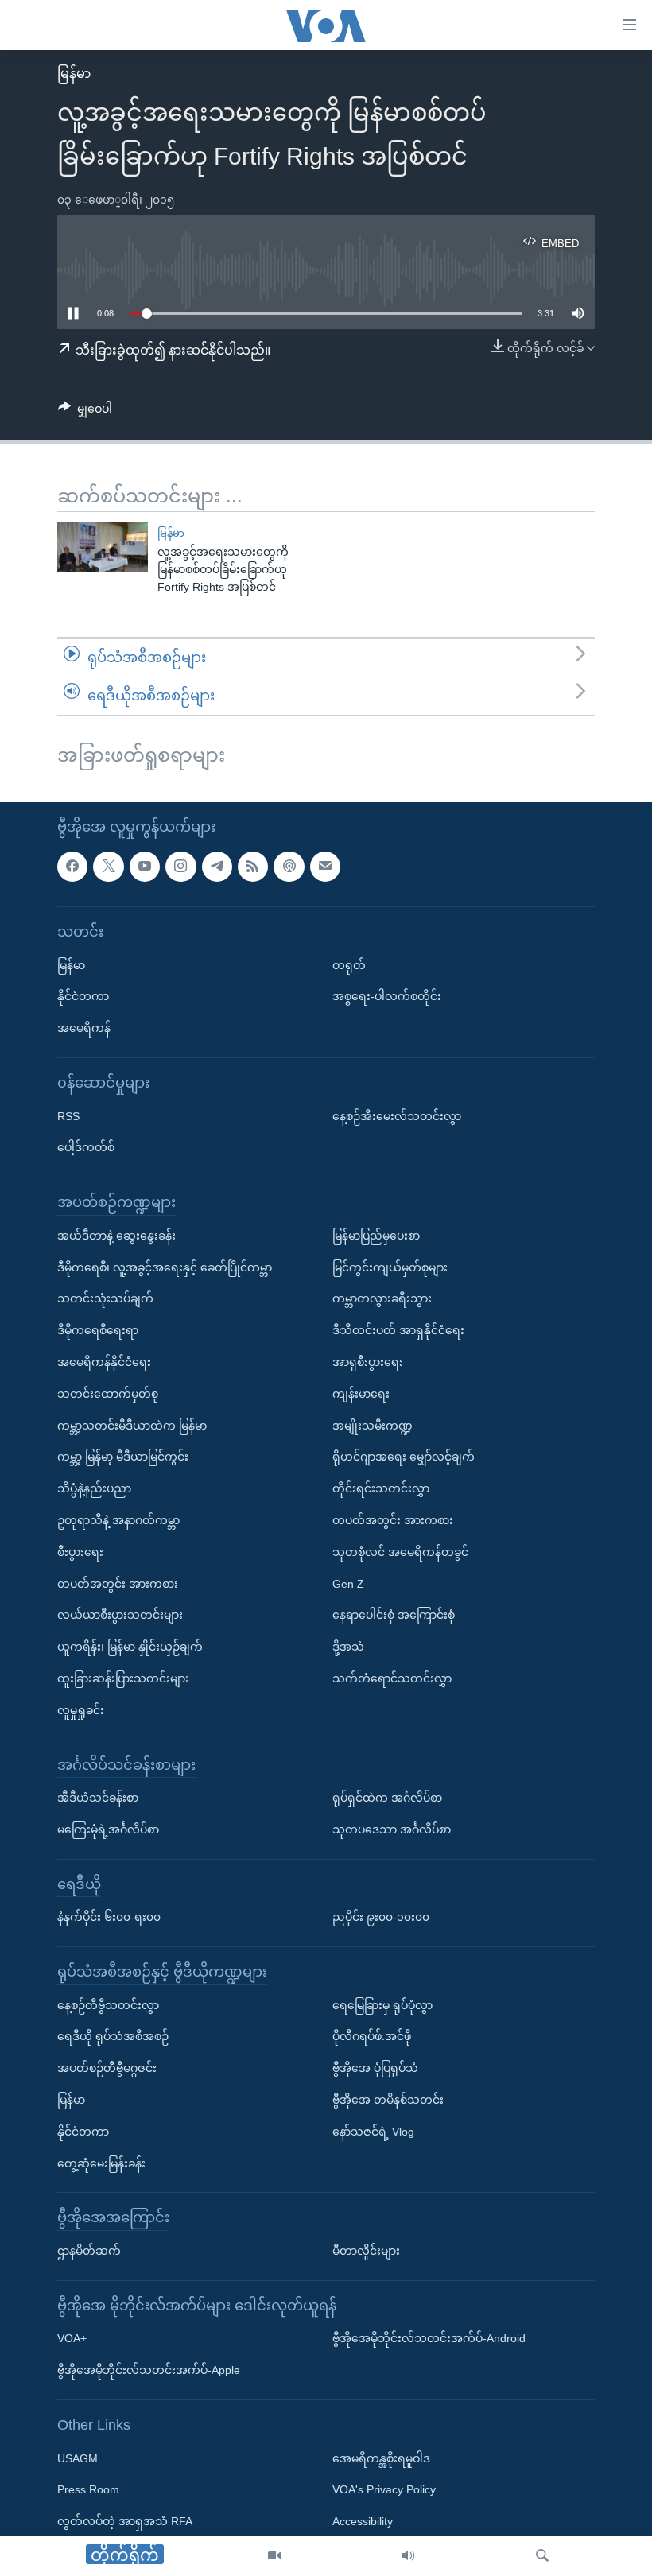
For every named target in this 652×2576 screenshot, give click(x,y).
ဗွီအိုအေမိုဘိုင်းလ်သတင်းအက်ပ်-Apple (149, 2371)
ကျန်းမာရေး (361, 1394)
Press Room (88, 2490)
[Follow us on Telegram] (217, 867)
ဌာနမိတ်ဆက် (89, 2251)
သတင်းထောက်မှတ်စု (108, 1394)
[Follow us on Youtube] (145, 867)
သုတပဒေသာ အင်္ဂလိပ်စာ (392, 1829)
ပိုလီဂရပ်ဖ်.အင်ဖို (372, 2037)
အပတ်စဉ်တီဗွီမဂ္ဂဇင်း (107, 2069)
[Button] (85, 412)
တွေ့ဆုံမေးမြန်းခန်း (101, 2163)
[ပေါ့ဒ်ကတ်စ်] (289, 867)
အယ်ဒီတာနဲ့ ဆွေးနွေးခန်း (116, 1236)
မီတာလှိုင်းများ (366, 2251)
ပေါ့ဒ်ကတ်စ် (86, 1148)
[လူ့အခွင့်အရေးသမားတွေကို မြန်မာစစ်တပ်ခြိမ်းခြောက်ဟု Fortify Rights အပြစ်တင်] (103, 547)
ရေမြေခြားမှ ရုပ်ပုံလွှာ (382, 2005)
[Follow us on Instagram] (180, 867)
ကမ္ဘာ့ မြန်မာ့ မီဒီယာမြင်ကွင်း (123, 1457)
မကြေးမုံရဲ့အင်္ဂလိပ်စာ (108, 1829)
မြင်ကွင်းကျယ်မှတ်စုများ (390, 1267)
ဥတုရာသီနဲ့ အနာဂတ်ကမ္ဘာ (118, 1520)
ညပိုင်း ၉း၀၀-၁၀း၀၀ (381, 1918)
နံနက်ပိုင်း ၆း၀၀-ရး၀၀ (109, 1918)
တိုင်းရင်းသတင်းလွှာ (381, 1489)
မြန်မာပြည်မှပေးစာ (376, 1236)
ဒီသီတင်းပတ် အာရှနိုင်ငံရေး (398, 1331)
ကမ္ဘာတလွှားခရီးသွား (382, 1299)
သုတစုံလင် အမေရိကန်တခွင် (400, 1552)
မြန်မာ (74, 74)
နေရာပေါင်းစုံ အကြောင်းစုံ (394, 1616)
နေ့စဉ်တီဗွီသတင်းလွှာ (108, 2005)
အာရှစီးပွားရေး (368, 1362)
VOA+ (72, 2339)
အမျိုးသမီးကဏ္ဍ (373, 1426)
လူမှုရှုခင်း (81, 1710)
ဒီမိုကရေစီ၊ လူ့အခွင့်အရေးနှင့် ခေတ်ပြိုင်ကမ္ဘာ (165, 1267)
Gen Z (348, 1584)
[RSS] (253, 867)
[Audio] (408, 2556)
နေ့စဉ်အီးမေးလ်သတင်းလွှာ (397, 1116)
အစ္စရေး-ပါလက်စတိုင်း (387, 997)
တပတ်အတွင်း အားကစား (118, 1584)
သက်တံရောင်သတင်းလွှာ (392, 1678)
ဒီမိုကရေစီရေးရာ (98, 1331)
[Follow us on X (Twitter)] (108, 867)
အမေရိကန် (84, 1029)
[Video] (274, 2556)
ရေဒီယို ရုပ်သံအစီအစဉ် (113, 2037)
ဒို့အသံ (348, 1647)
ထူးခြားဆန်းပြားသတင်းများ (123, 1678)
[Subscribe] (325, 867)
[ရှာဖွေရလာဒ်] (542, 2556)
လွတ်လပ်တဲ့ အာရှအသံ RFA (125, 2522)
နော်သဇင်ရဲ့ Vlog (373, 2132)
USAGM (78, 2458)
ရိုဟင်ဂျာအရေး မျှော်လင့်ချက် (404, 1457)
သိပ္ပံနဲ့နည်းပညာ (94, 1489)
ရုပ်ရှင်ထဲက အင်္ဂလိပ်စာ (387, 1798)
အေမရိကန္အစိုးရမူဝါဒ (381, 2458)
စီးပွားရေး (80, 1552)
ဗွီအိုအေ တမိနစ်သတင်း (388, 2100)
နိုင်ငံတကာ (83, 997)
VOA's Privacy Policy (384, 2490)
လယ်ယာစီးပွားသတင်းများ (120, 1616)
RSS (68, 1116)
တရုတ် (349, 965)
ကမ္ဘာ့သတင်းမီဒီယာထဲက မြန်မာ (132, 1426)
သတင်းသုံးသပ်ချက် (105, 1299)
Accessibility (363, 2522)
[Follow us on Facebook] (72, 867)
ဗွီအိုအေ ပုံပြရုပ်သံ (375, 2069)
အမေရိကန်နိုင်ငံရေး (104, 1362)
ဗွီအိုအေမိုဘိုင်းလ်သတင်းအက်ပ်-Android (429, 2339)
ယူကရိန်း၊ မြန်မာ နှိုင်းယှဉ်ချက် (130, 1647)
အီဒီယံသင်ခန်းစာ (98, 1798)
